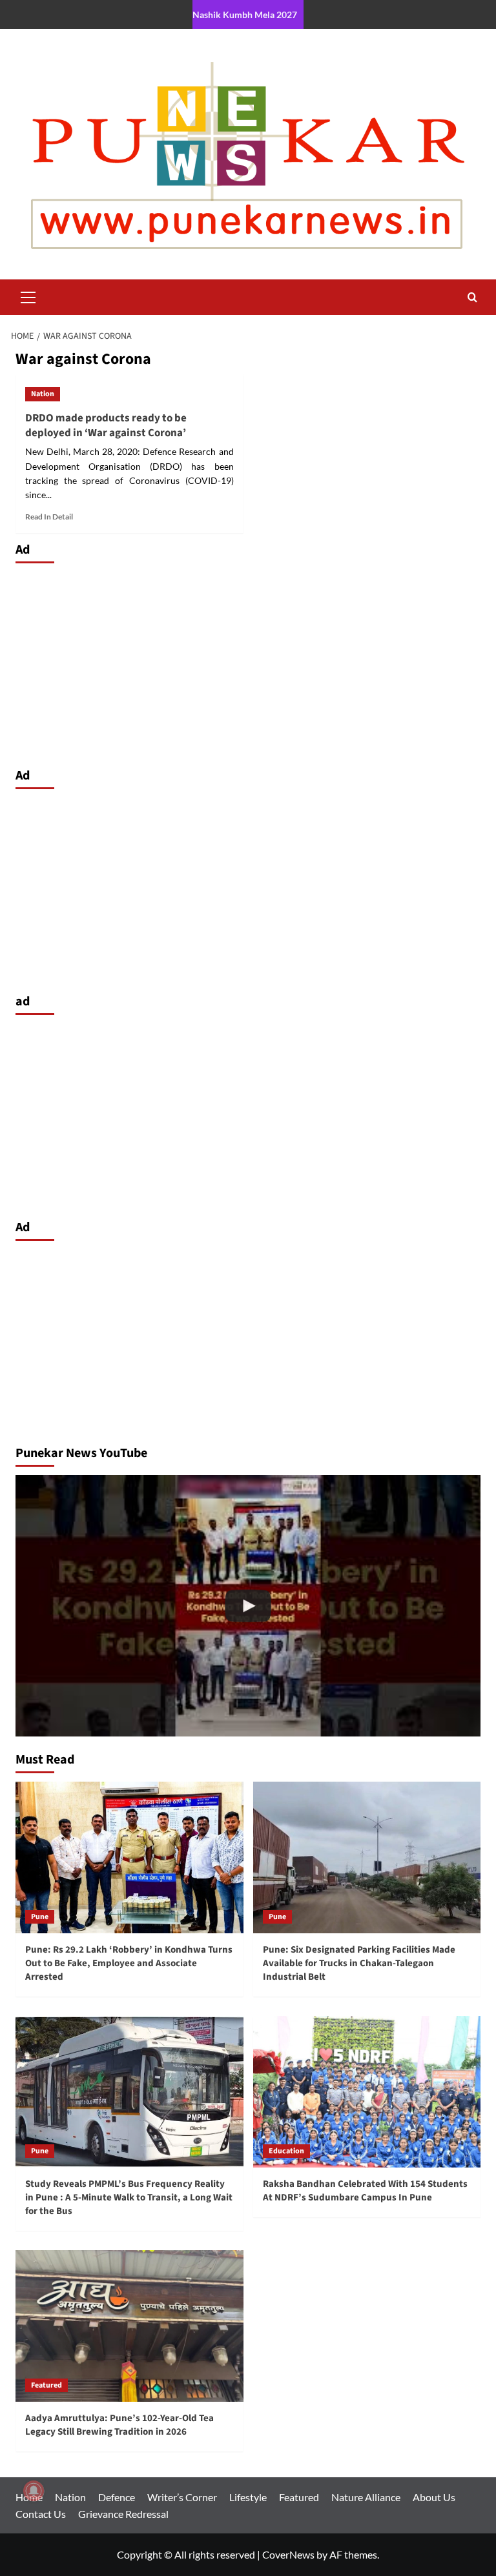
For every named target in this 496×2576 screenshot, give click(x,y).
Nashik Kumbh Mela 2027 (245, 15)
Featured (46, 2385)
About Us (434, 2497)
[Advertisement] (248, 662)
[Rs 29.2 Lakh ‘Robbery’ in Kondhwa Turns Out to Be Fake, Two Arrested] (248, 1606)
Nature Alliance (366, 2497)
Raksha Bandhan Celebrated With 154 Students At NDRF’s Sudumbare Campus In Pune (365, 2191)
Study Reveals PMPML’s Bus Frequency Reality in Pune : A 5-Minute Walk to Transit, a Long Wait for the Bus (129, 2198)
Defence (117, 2497)
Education (286, 2151)
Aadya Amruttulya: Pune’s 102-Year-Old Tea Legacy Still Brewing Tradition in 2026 (119, 2425)
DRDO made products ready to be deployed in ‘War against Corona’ (106, 426)
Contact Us (41, 2514)
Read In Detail (49, 517)
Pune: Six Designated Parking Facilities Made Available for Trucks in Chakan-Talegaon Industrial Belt (359, 1963)
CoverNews (288, 2554)
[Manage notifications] (34, 2491)
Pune (40, 1917)
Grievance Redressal (123, 2514)
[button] (28, 296)
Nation (43, 394)
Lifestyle (248, 2497)
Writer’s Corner (182, 2497)
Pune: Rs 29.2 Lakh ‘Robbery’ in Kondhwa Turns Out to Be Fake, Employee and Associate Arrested (129, 1963)
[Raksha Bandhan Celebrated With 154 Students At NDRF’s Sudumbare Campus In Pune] (367, 2092)
